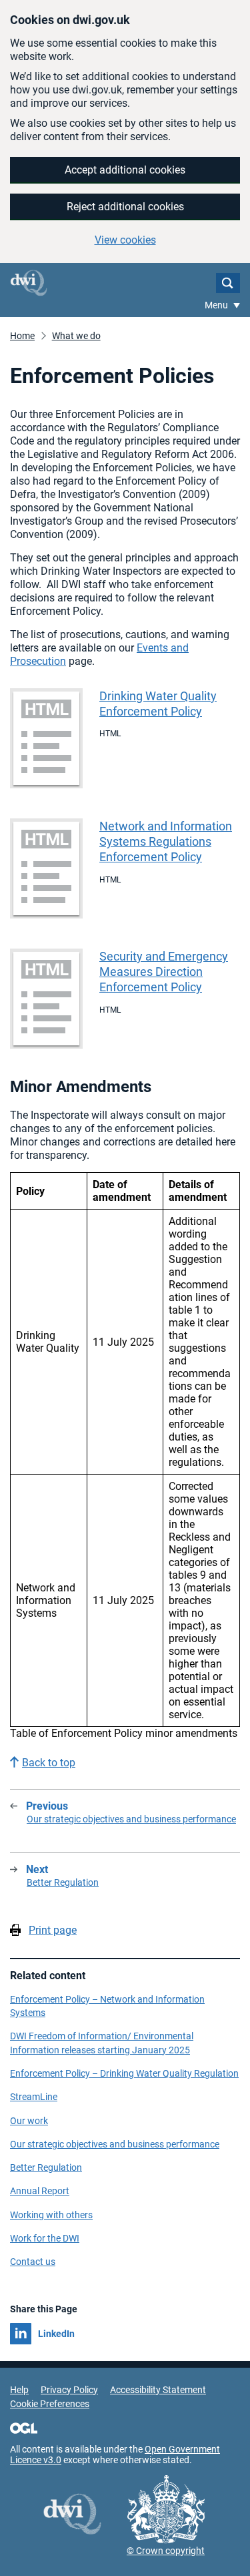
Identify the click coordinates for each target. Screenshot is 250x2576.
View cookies (125, 240)
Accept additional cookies (125, 170)
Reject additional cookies (125, 207)
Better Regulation (46, 2167)
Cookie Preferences (50, 2404)
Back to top (49, 1763)
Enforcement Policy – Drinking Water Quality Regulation (124, 2073)
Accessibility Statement (158, 2390)
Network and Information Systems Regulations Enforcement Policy (166, 841)
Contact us (33, 2262)
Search (228, 283)
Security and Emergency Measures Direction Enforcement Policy (164, 972)
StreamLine (34, 2097)
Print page (53, 1930)
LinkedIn (56, 2334)
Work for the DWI (45, 2238)
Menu (217, 305)
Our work (29, 2121)
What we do (76, 336)
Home (22, 336)
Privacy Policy (69, 2390)
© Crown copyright (166, 2551)
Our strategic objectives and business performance (115, 2144)
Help (19, 2390)
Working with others (51, 2215)
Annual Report (40, 2191)
